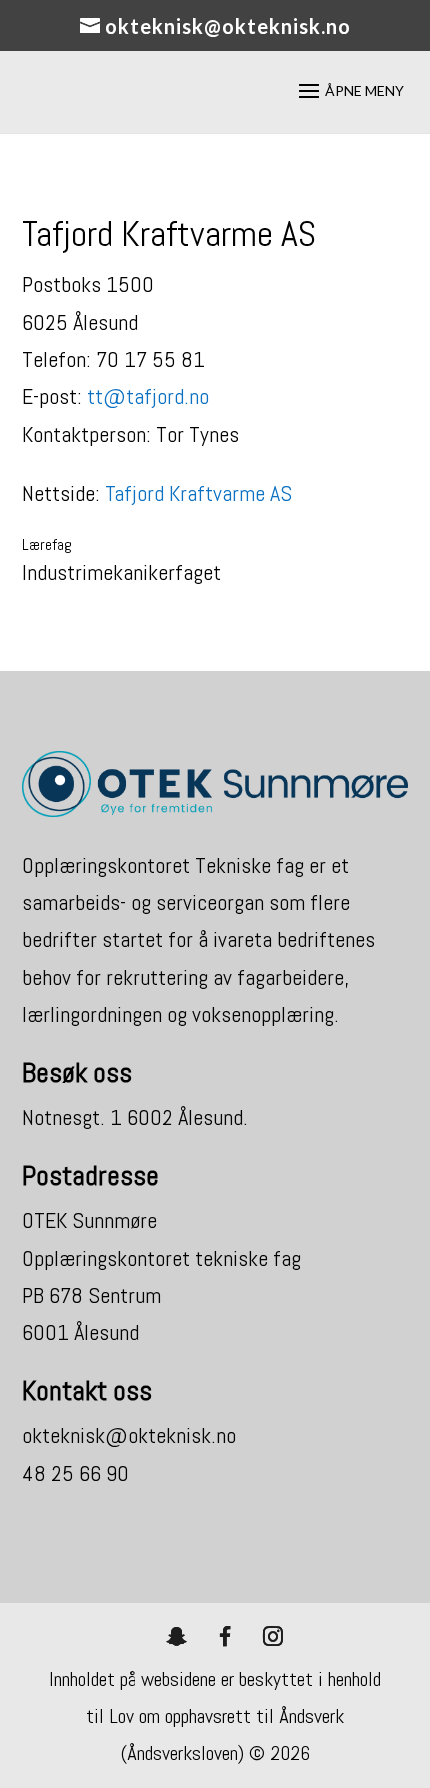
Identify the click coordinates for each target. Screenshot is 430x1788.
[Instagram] (273, 1636)
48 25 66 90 (75, 1473)
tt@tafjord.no (148, 396)
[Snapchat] (177, 1636)
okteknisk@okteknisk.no (129, 1435)
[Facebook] (225, 1636)
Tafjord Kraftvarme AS (198, 493)
